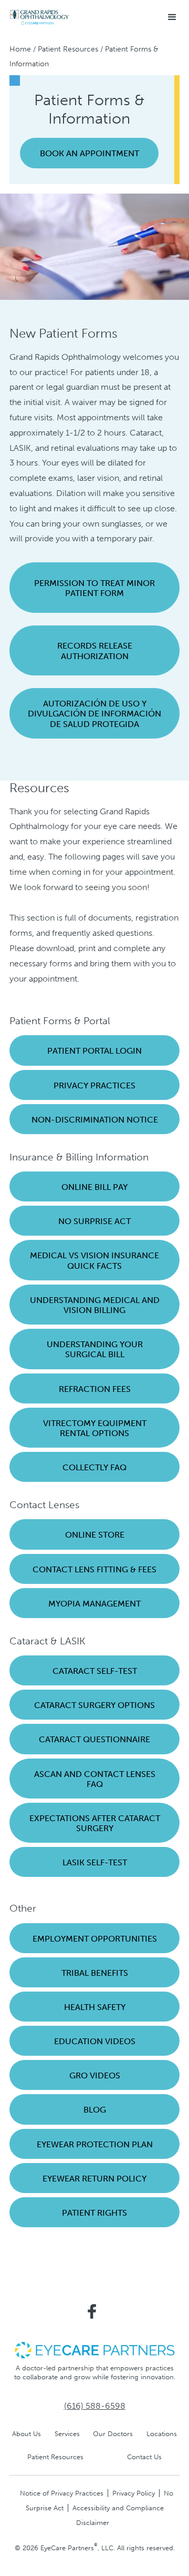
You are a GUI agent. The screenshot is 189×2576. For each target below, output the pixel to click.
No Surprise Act (94, 1221)
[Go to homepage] (39, 18)
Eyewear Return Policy (94, 2179)
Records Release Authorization (95, 651)
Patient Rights (94, 2213)
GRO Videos (95, 2075)
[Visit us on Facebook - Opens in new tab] (92, 2311)
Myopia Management (94, 1604)
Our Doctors (113, 2434)
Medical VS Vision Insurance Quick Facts (94, 1260)
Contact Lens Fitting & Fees (94, 1569)
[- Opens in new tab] (94, 2350)
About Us (27, 2434)
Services (67, 2434)
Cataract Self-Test (95, 1671)
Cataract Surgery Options (94, 1705)
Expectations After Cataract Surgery (95, 1823)
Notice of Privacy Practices (62, 2493)
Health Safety (95, 2007)
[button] (172, 17)
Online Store (95, 1535)
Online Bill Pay (94, 1187)
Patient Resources (68, 49)
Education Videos (95, 2041)
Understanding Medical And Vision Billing (95, 1305)
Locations (162, 2434)
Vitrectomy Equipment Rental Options (95, 1428)
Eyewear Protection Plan (95, 2144)
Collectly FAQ (94, 1467)
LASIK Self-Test (95, 1862)
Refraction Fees (95, 1389)
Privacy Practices (94, 1085)
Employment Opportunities (95, 1939)
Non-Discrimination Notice (95, 1120)
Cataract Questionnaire (94, 1739)
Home (20, 49)
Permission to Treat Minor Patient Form (94, 588)
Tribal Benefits (95, 1973)
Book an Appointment (90, 153)
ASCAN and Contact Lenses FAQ (95, 1779)
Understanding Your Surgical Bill (95, 1349)
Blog (95, 2110)
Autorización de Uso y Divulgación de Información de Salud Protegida (94, 714)
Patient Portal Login (94, 1051)
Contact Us (144, 2457)
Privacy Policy (134, 2493)
